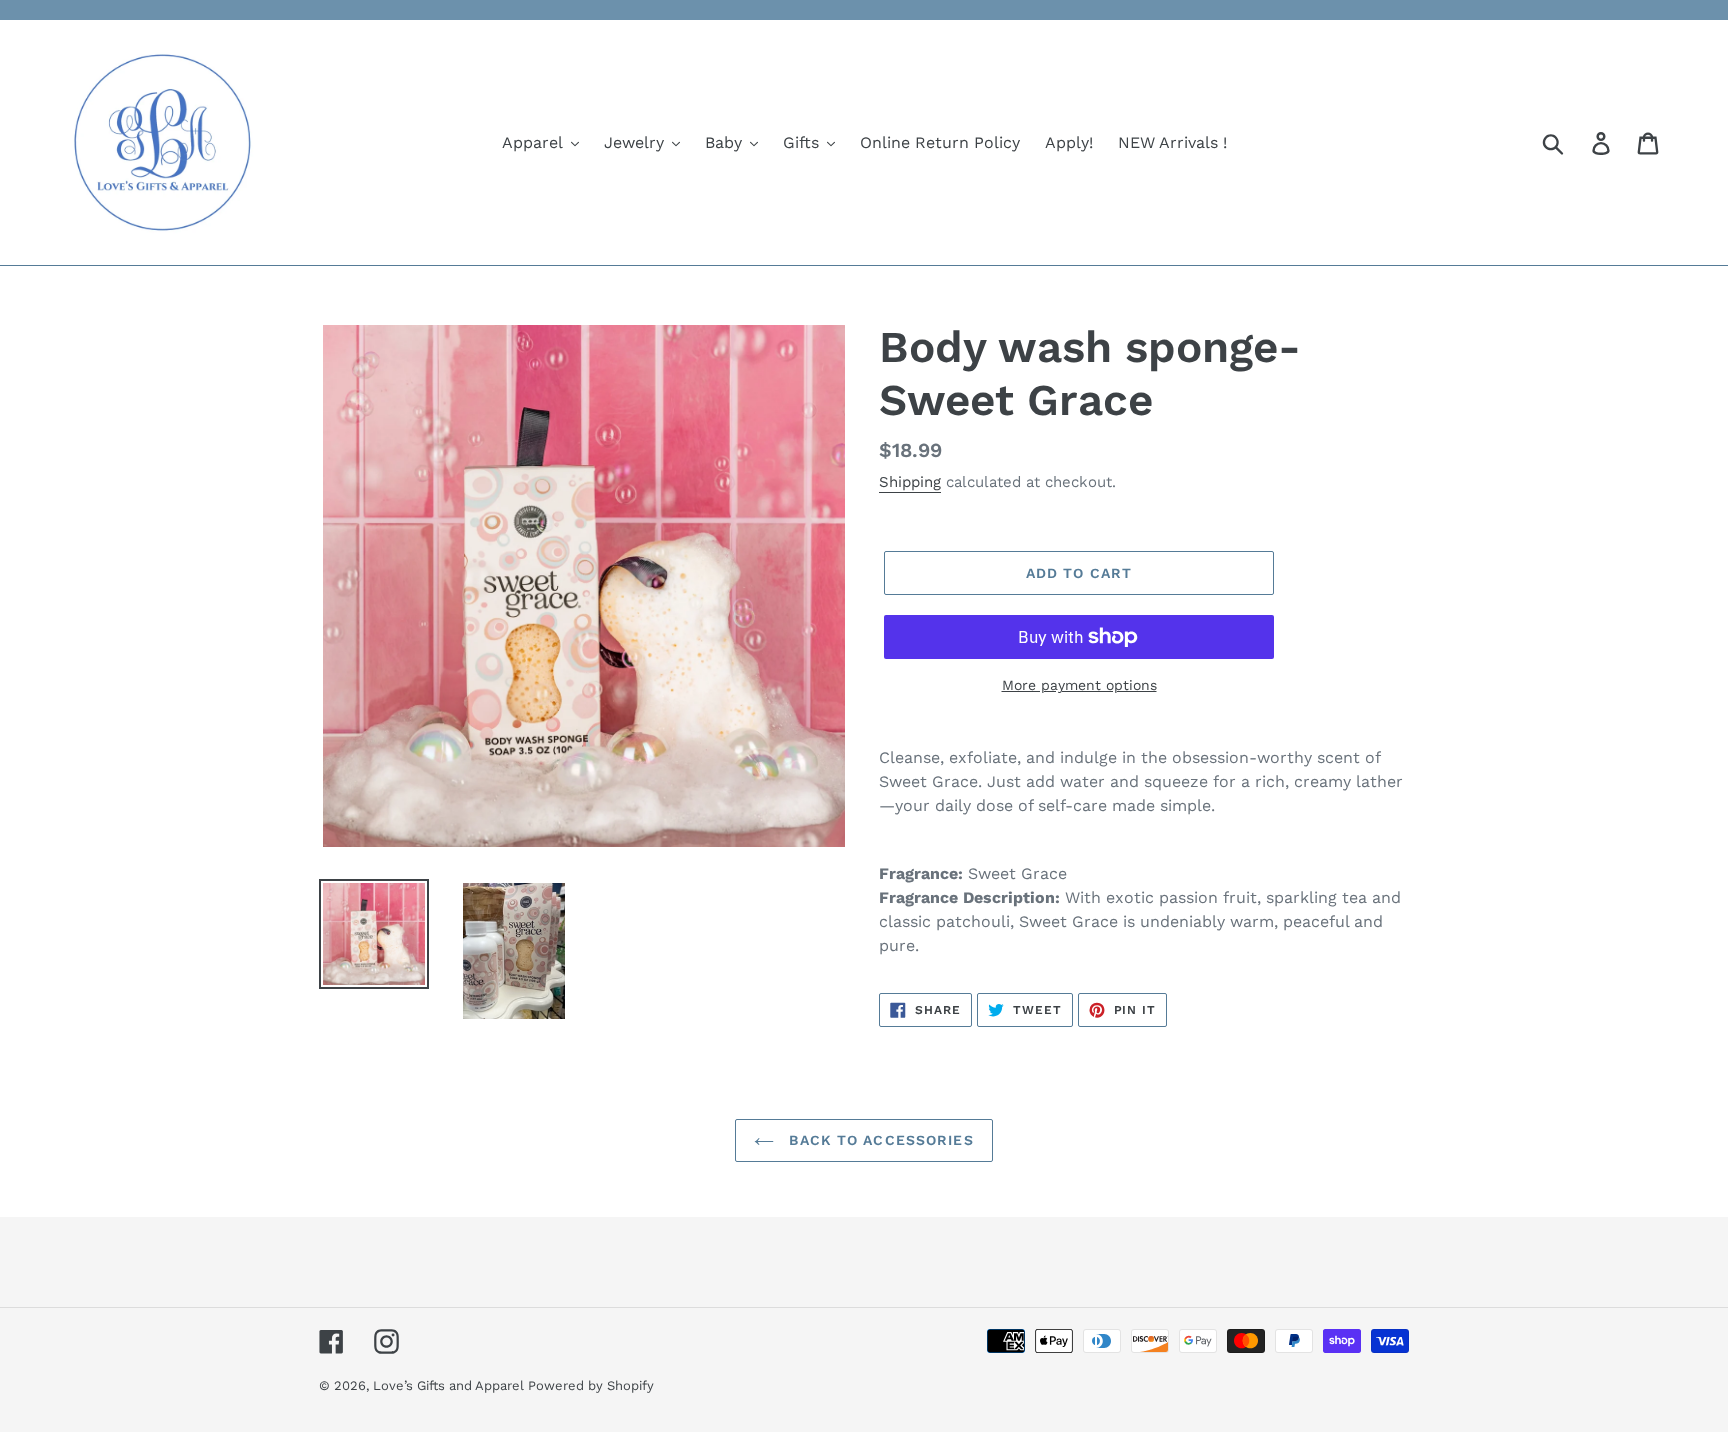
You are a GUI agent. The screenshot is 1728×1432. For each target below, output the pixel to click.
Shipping (910, 482)
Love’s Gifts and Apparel (450, 1385)
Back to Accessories (878, 1140)
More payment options (1079, 685)
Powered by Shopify (591, 1385)
